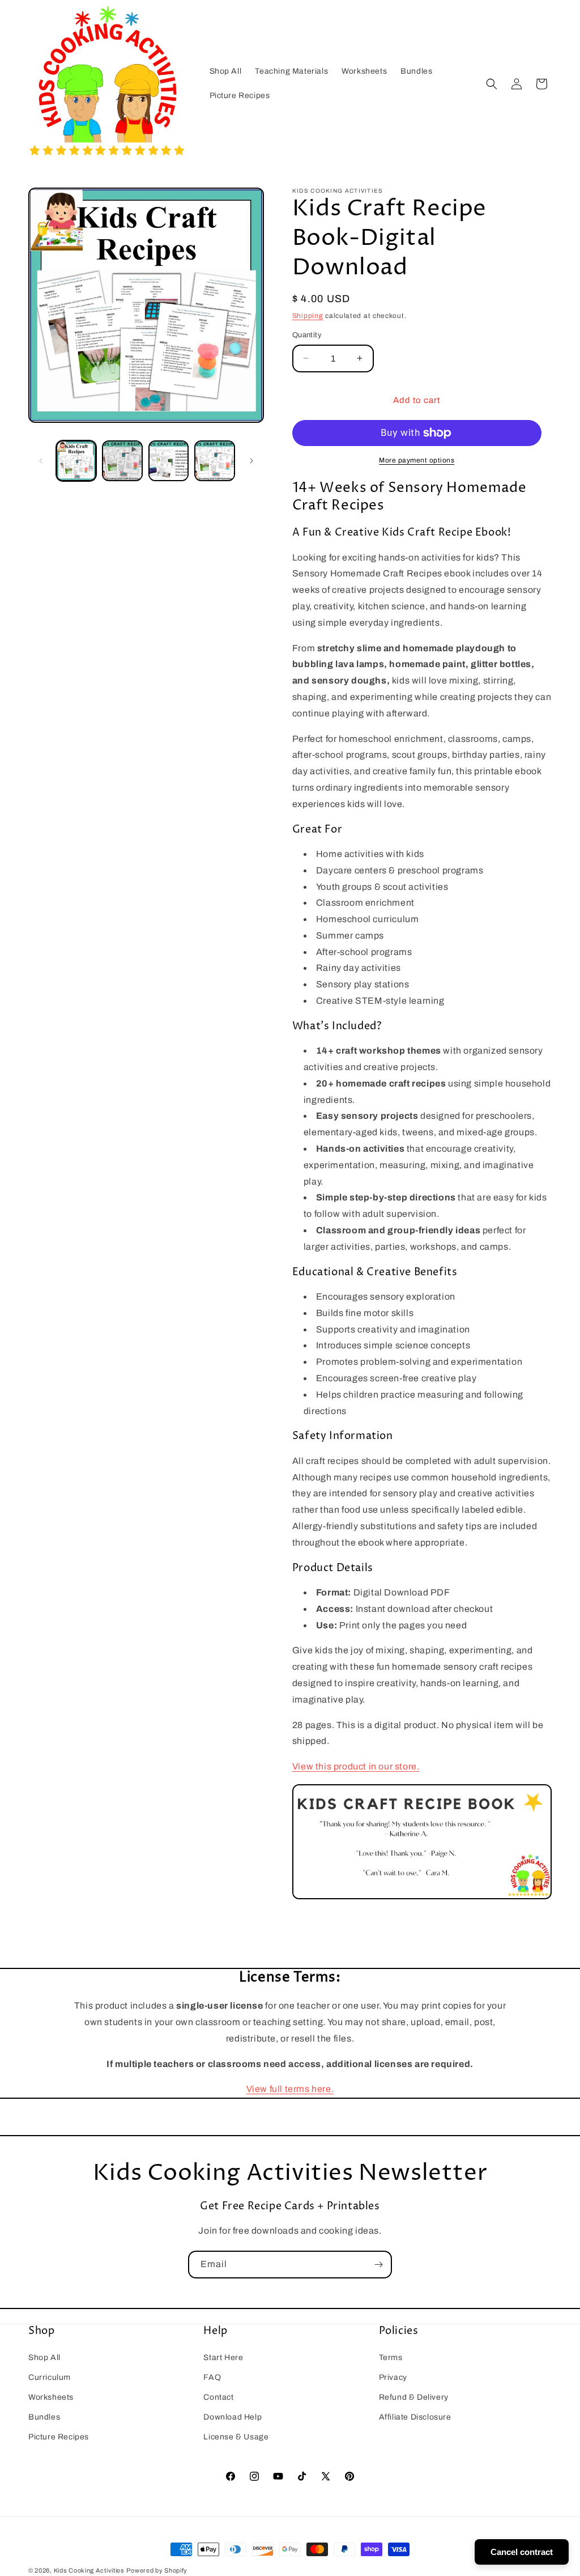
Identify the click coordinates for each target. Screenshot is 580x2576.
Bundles (44, 2417)
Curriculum (50, 2377)
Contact (218, 2397)
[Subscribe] (378, 2265)
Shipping (308, 316)
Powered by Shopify (157, 2570)
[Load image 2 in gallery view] (169, 461)
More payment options (417, 460)
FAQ (212, 2377)
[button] (492, 84)
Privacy (393, 2377)
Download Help (233, 2417)
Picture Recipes (59, 2437)
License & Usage (236, 2437)
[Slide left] (41, 461)
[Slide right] (251, 461)
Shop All (44, 2358)
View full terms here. (290, 2089)
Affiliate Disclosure (415, 2417)
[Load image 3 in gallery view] (214, 461)
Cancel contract (522, 2552)
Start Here (223, 2358)
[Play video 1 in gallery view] (122, 461)
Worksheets (51, 2397)
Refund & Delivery (414, 2397)
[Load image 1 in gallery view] (76, 461)
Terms (391, 2358)
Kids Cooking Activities (89, 2570)
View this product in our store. (356, 1766)
